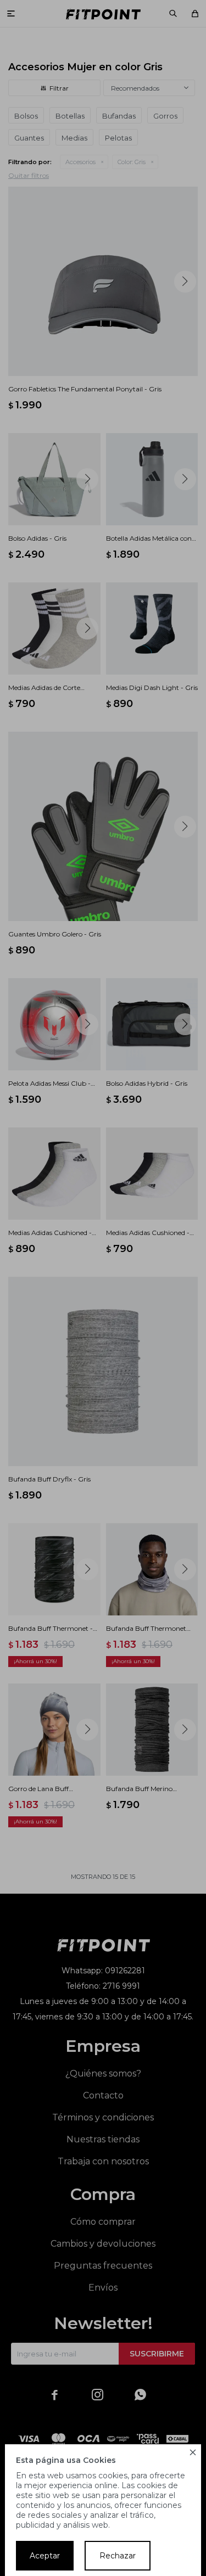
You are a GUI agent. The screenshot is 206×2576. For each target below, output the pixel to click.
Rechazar (118, 2556)
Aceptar (45, 2556)
